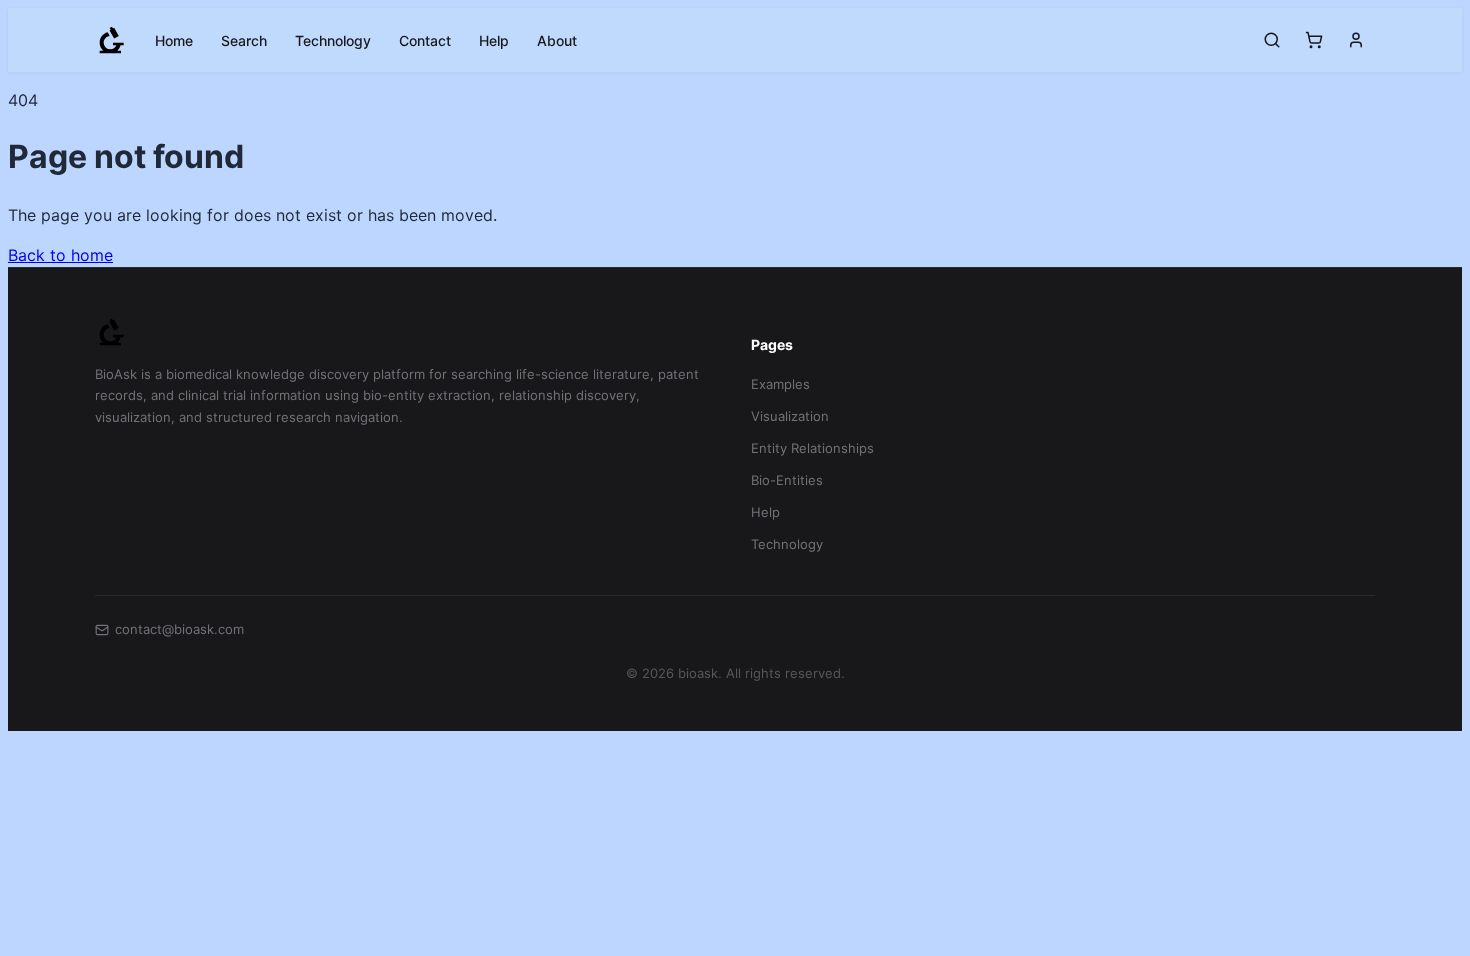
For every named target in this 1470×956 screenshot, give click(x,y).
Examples (780, 384)
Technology (333, 40)
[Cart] (1314, 40)
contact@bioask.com (179, 629)
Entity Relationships (812, 448)
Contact (425, 40)
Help (494, 40)
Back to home (60, 255)
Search (244, 40)
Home (174, 40)
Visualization (790, 416)
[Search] (1272, 40)
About (557, 40)
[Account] (1356, 40)
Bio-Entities (787, 480)
